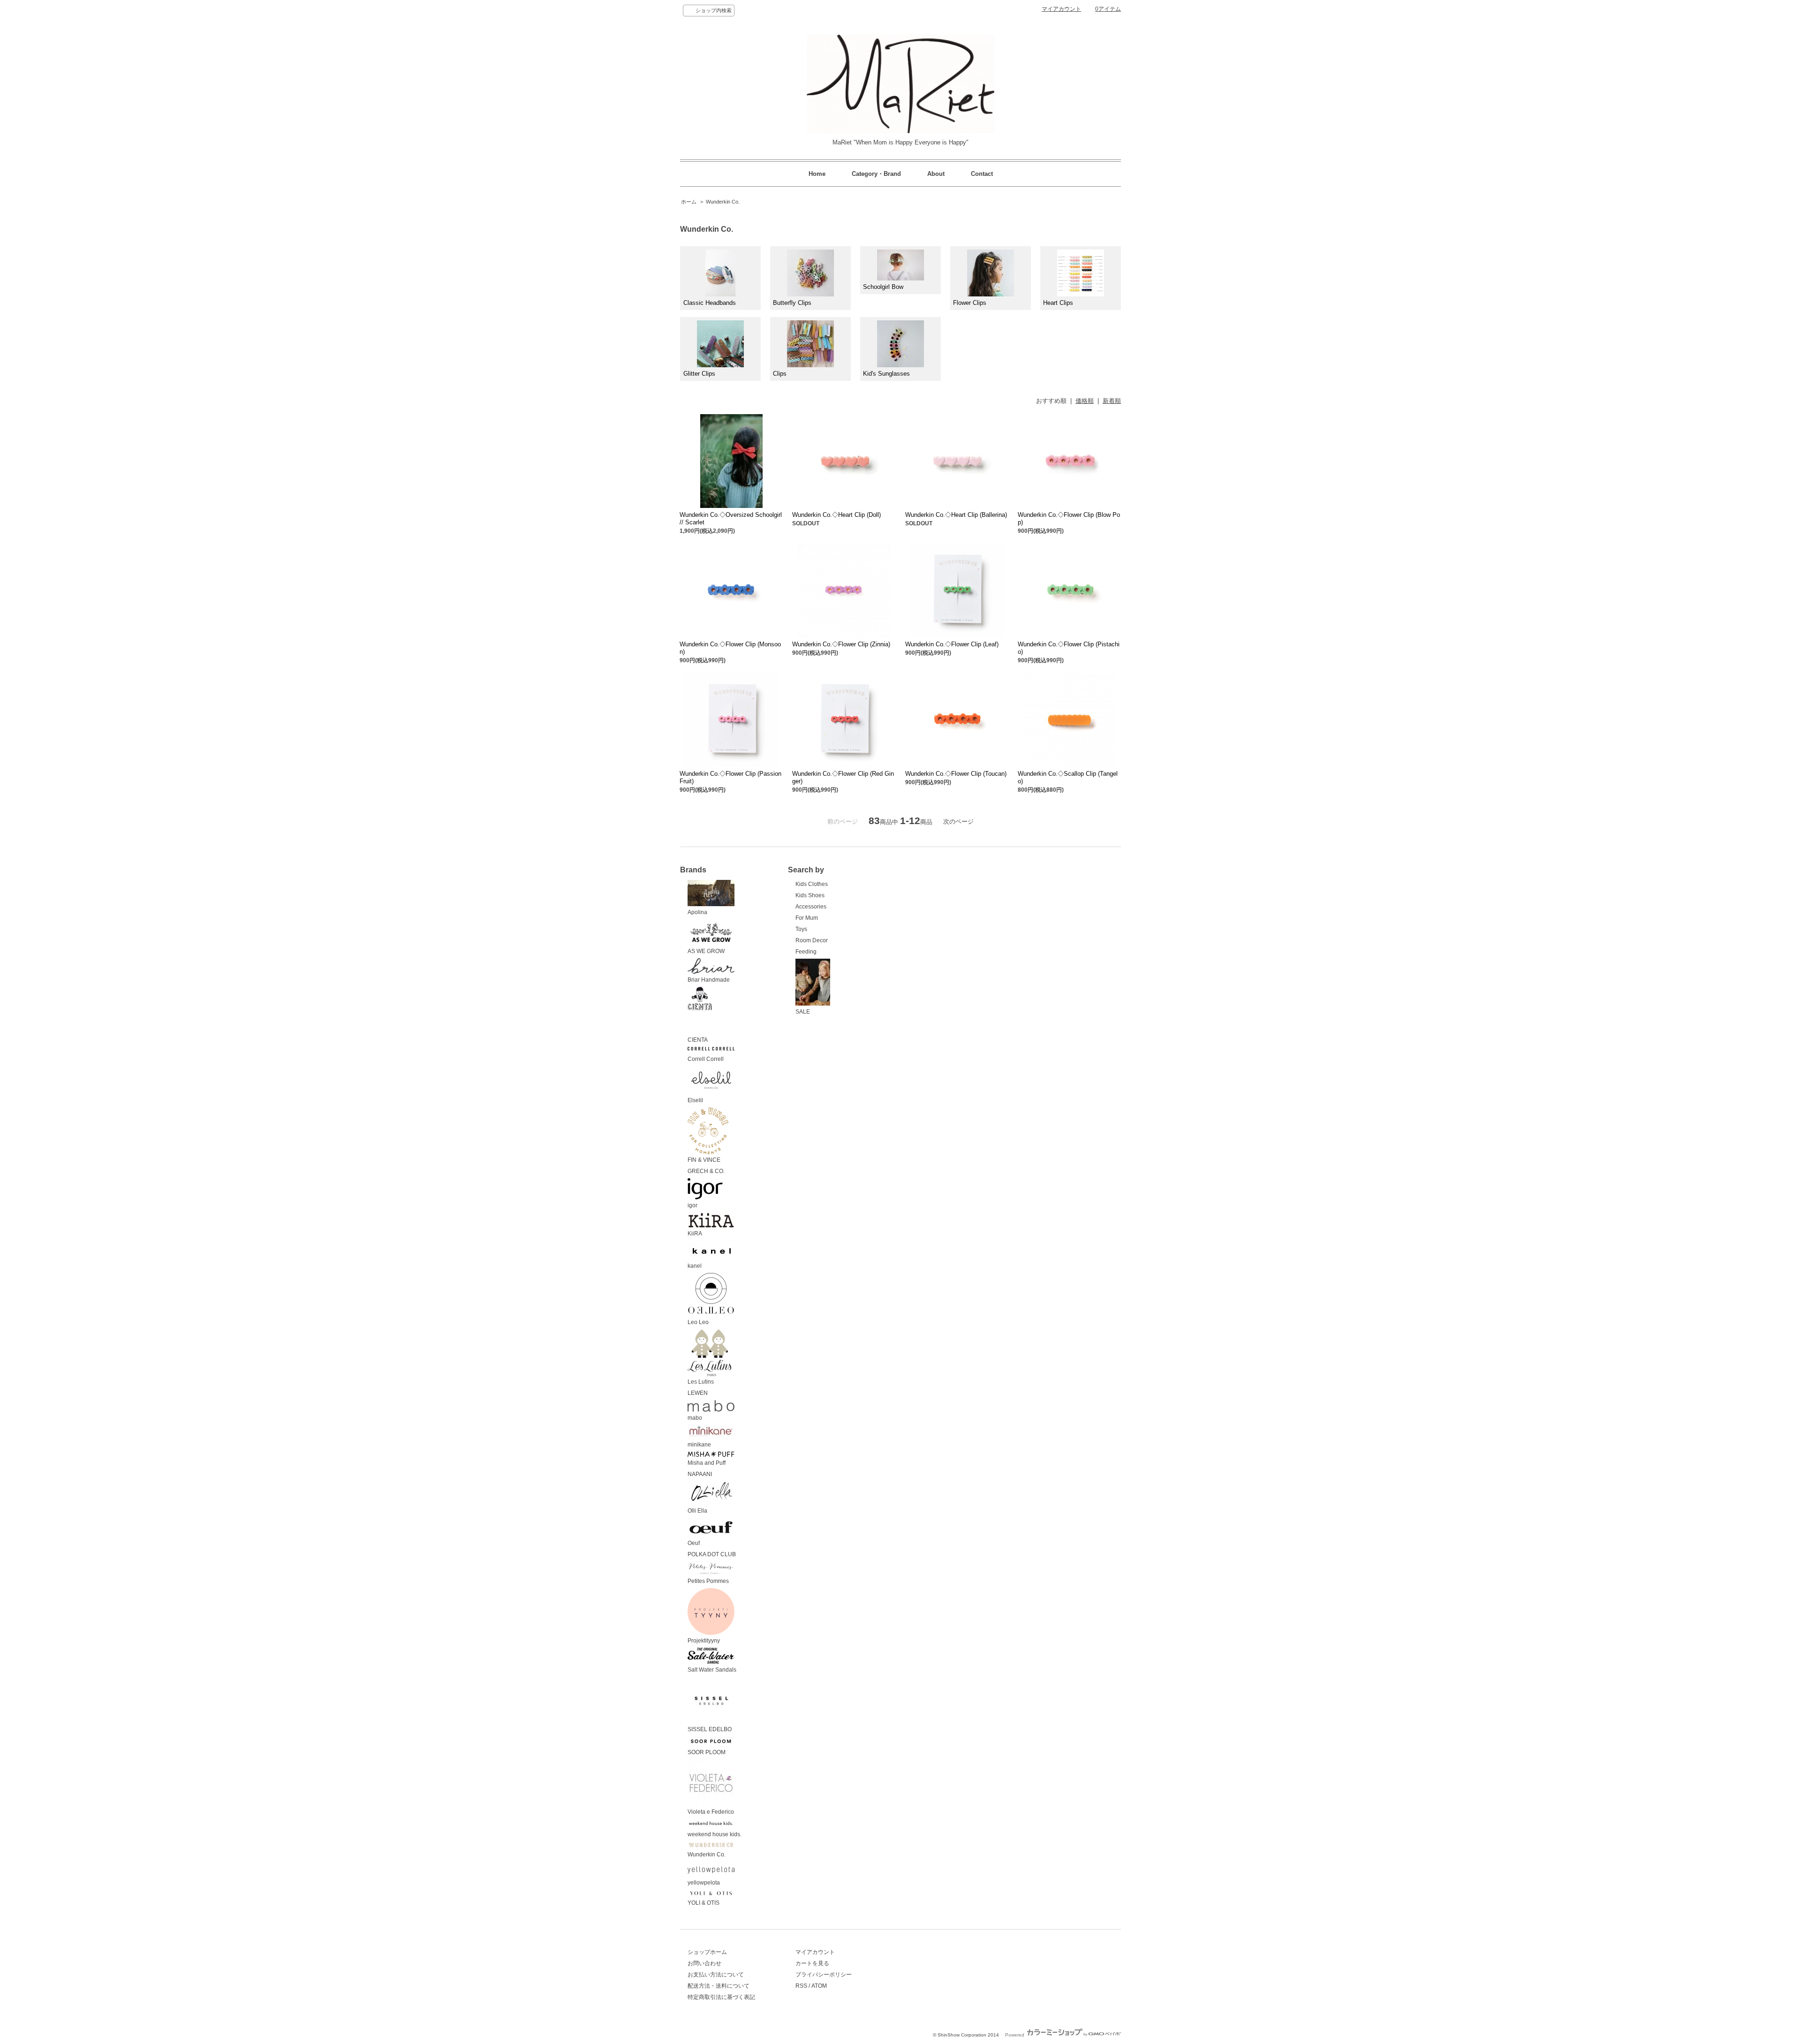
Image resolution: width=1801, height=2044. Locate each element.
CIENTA (698, 1040)
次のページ (958, 821)
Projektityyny (704, 1641)
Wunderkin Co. (723, 202)
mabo (695, 1418)
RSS (801, 1986)
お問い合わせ (704, 1963)
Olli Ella (697, 1511)
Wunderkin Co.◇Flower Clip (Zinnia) (841, 644)
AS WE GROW (706, 951)
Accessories (811, 907)
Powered (1015, 2035)
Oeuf (694, 1543)
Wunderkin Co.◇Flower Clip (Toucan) (956, 774)
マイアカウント (1061, 9)
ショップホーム (707, 1952)
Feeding (806, 952)
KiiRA (695, 1234)
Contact (982, 174)
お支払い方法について (716, 1975)
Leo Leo (698, 1322)
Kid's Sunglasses (886, 374)
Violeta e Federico (711, 1812)
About (936, 174)
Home (817, 174)
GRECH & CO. (706, 1171)
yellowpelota (704, 1883)
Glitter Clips (699, 374)
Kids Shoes (810, 895)
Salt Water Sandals (712, 1670)
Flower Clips (970, 303)
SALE (803, 1012)
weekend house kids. (715, 1834)
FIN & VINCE (704, 1160)
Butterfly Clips (792, 303)
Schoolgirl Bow (883, 287)
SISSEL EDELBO (710, 1729)
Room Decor (812, 940)
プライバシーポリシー (824, 1975)
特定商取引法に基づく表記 (721, 1997)
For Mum (807, 918)
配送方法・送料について (719, 1986)
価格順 (1085, 401)
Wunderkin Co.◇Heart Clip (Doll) (836, 515)
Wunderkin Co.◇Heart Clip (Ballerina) (956, 515)
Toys (801, 929)
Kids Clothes (812, 884)
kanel (695, 1266)
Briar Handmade (709, 980)
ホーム (689, 202)
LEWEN (698, 1393)
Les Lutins (701, 1382)
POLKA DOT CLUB (712, 1554)
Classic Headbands (710, 303)
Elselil (695, 1100)
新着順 (1112, 401)
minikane (699, 1445)
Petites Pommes (708, 1581)
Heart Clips (1058, 303)
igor (692, 1205)
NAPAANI (700, 1474)
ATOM (819, 1986)
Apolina (697, 912)
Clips (780, 374)
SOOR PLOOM (707, 1752)
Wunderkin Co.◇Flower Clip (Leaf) (952, 644)
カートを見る (812, 1963)
